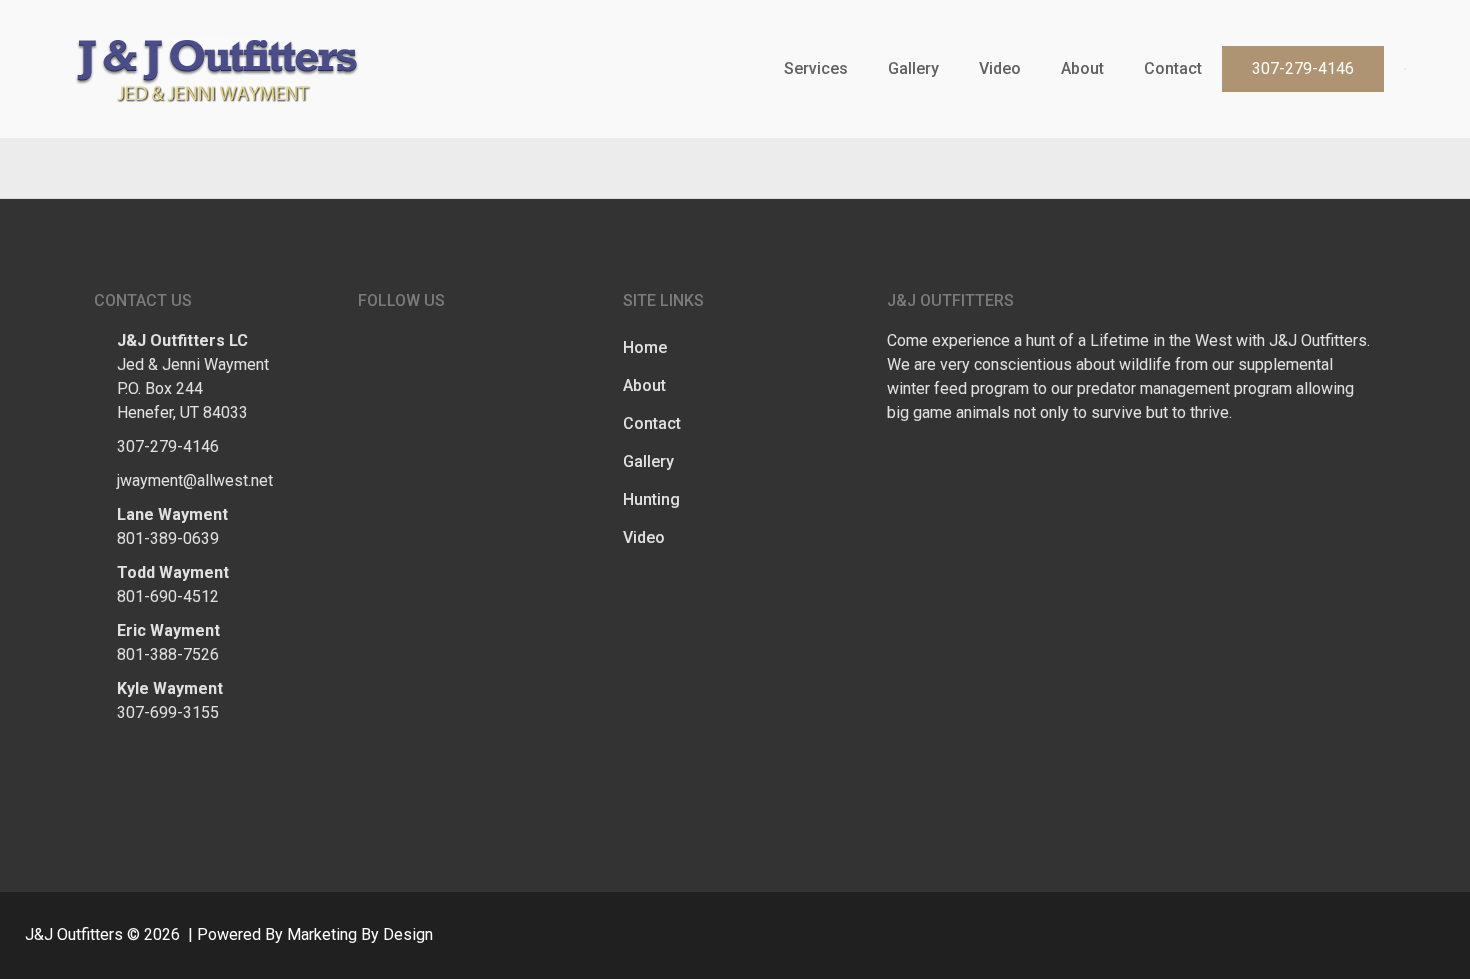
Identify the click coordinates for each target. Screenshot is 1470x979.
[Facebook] (1385, 168)
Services (816, 68)
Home (645, 347)
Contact (1173, 68)
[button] (1303, 69)
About (1082, 68)
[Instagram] (1425, 168)
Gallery (913, 68)
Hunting (651, 499)
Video (1000, 68)
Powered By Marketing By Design (315, 934)
